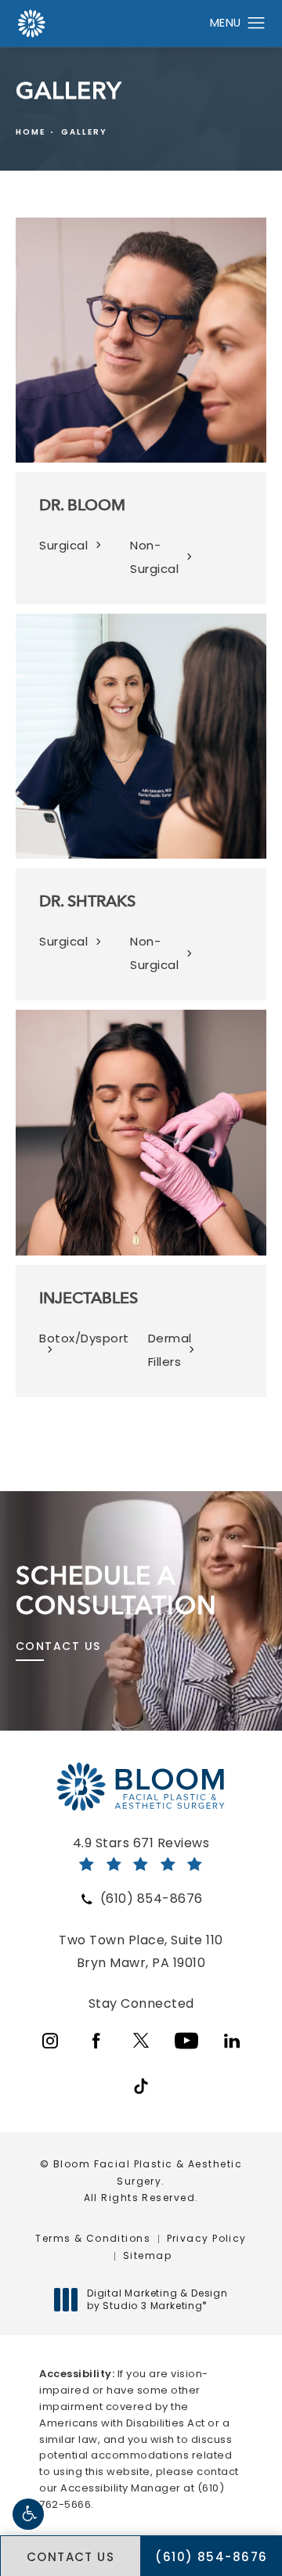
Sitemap (147, 2255)
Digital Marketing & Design (157, 2299)
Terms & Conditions (93, 2238)
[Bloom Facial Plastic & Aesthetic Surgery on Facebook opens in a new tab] (96, 2041)
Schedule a (116, 1591)
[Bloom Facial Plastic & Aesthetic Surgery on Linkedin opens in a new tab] (232, 2041)
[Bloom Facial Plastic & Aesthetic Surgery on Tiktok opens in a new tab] (141, 2086)
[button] (28, 2514)
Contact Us (58, 1646)
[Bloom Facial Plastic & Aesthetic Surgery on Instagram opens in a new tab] (50, 2041)
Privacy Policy (207, 2238)
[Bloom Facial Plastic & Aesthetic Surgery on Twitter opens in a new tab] (141, 2041)
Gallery (84, 132)
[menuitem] (50, 2041)
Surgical (63, 545)
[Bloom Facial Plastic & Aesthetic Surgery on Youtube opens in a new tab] (186, 2041)
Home (31, 132)
